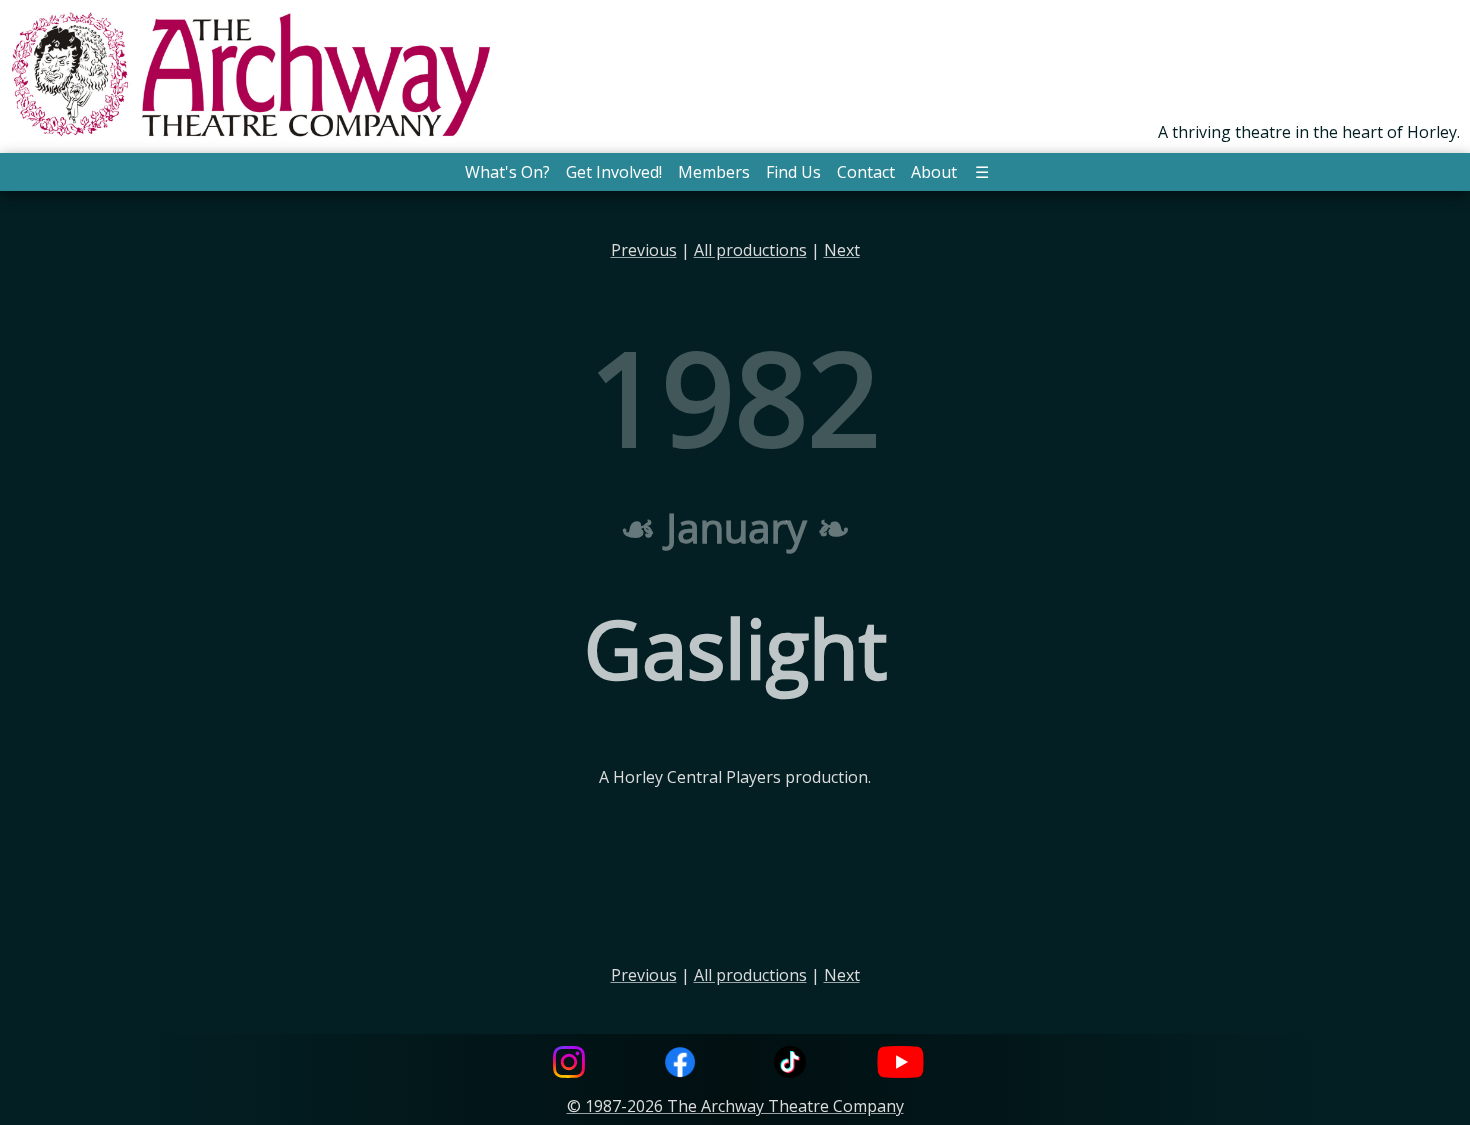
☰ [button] (982, 172)
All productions (750, 250)
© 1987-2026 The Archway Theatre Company (735, 1106)
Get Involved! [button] (614, 172)
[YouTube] (901, 1064)
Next (842, 250)
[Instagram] (569, 1064)
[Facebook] (680, 1064)
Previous (644, 250)
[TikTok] (790, 1064)
